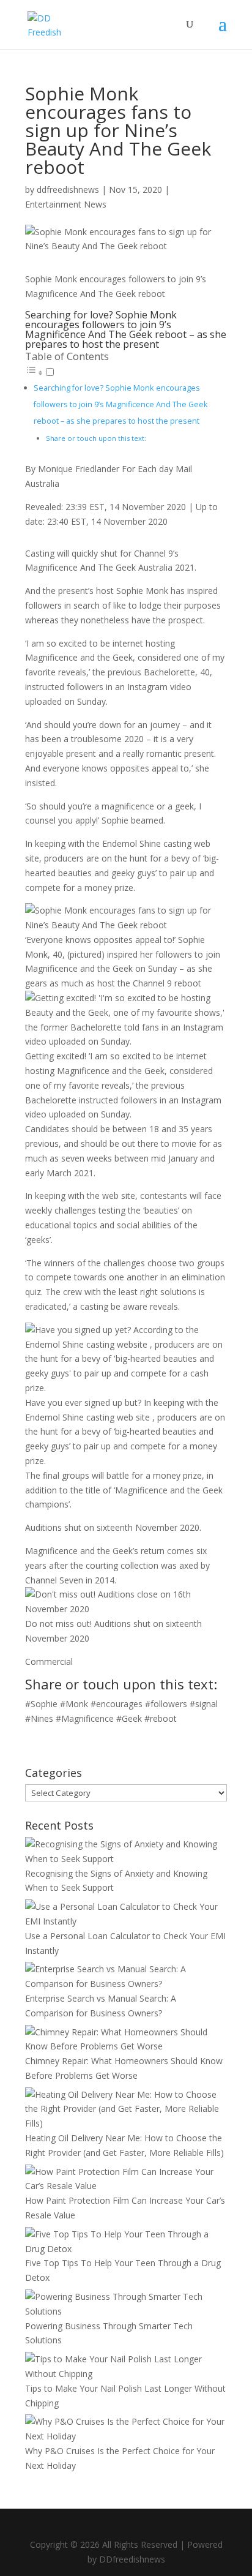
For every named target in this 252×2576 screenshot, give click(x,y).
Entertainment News (66, 204)
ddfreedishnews (68, 190)
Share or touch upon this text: (96, 438)
